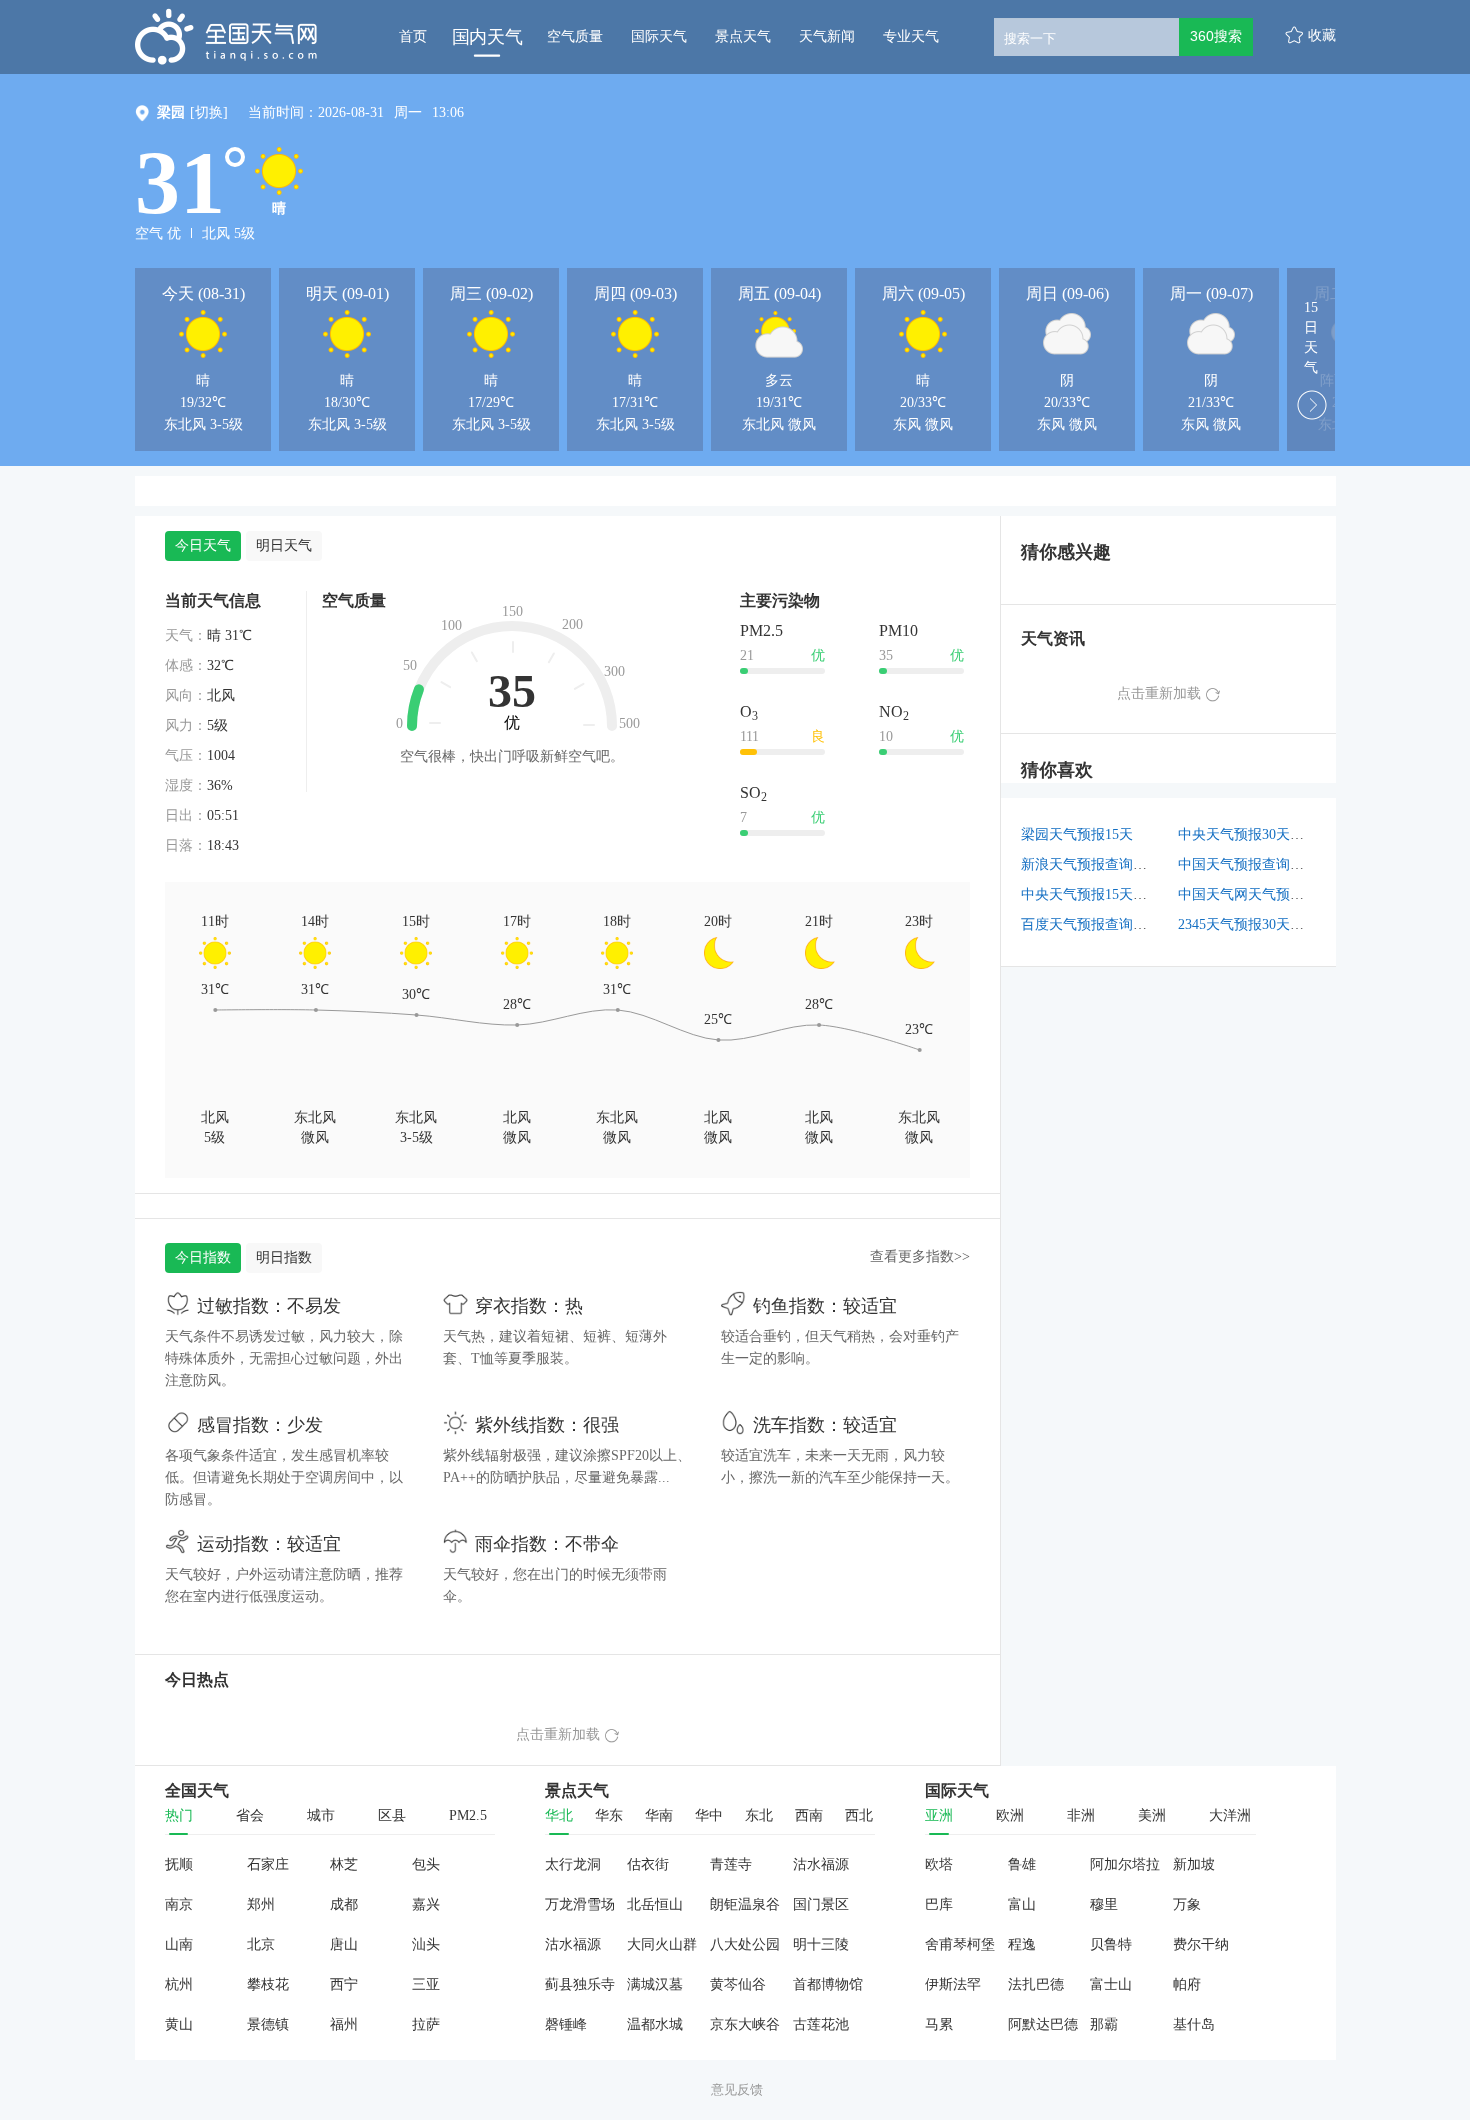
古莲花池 (821, 2024)
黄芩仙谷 (738, 1984)
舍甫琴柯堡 (960, 1944)
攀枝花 (268, 1984)
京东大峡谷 (745, 2024)
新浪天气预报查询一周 (1091, 864)
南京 (179, 1904)
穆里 (1104, 1904)
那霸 (1104, 2024)
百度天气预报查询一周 (1091, 924)
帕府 (1187, 1984)
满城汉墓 (655, 1984)
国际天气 (659, 36)
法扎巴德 (1036, 1984)
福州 (344, 2024)
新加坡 (1194, 1864)
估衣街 (648, 1864)
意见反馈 (737, 2089)
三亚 (426, 1984)
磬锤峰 (566, 2024)
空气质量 (575, 36)
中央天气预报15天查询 (1091, 894)
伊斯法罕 (953, 1984)
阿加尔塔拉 (1125, 1864)
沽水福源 (821, 1864)
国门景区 (821, 1904)
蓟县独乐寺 (580, 1984)
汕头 (426, 1944)
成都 (344, 1904)
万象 (1187, 1904)
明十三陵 (821, 1944)
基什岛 (1194, 2024)
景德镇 (268, 2024)
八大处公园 (745, 1944)
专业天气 (911, 36)
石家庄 (268, 1864)
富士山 (1111, 1984)
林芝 (344, 1864)
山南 (179, 1944)
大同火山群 (662, 1944)
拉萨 (426, 2024)
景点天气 (743, 36)
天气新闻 (827, 36)
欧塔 (939, 1864)
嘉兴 (426, 1904)
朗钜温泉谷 (745, 1904)
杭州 (179, 1984)
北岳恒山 (655, 1904)
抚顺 (179, 1864)
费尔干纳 (1201, 1944)
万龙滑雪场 (580, 1904)
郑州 (261, 1904)
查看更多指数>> (920, 1256)
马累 (939, 2024)
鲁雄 (1022, 1864)
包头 (426, 1864)
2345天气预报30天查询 (1248, 924)
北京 (261, 1944)
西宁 (344, 1984)
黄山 (179, 2024)
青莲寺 (731, 1864)
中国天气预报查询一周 (1248, 864)
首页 (413, 36)
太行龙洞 (573, 1864)
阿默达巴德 (1043, 2024)
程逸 (1022, 1944)
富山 (1022, 1904)
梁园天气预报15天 (1077, 834)
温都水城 (655, 2024)
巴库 (939, 1904)
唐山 (344, 1944)
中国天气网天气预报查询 (1255, 894)
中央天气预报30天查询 (1248, 834)
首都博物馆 (828, 1984)
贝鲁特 (1111, 1944)
